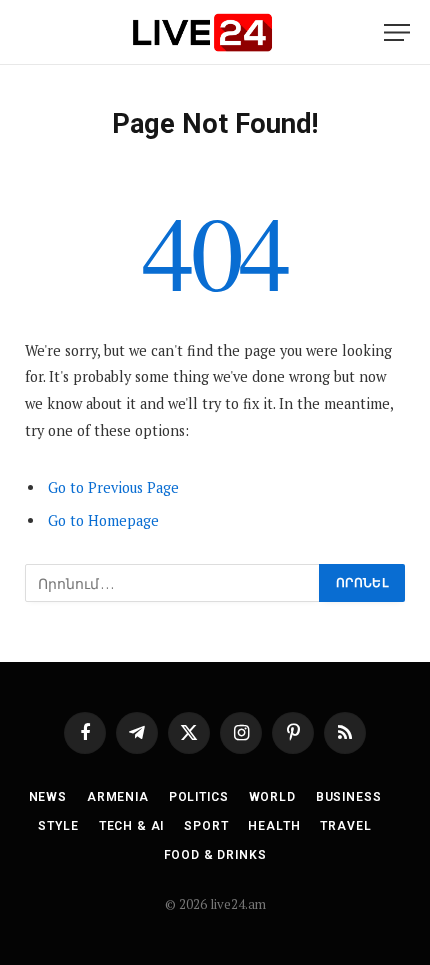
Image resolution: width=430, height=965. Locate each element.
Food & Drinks (215, 855)
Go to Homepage (103, 520)
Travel (345, 826)
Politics (199, 797)
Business (349, 797)
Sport (206, 826)
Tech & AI (132, 826)
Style (58, 826)
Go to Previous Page (113, 487)
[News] (202, 32)
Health (274, 826)
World (272, 797)
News (48, 797)
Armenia (118, 797)
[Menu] (397, 32)
